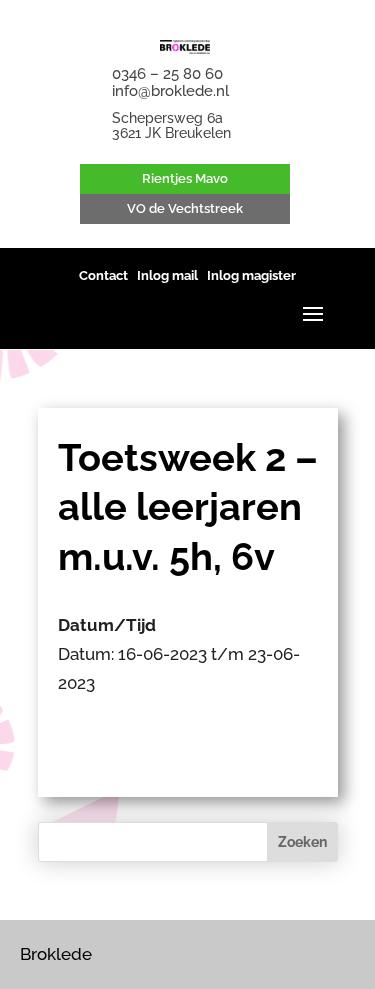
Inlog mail (167, 275)
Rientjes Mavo (185, 178)
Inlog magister (251, 275)
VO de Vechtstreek (185, 208)
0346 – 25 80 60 (167, 74)
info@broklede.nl (170, 91)
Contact (103, 275)
